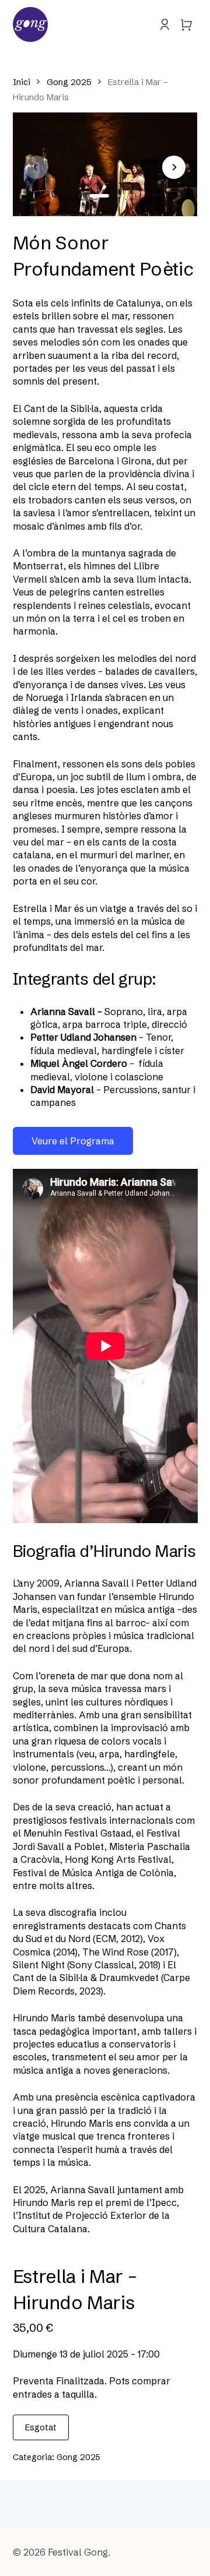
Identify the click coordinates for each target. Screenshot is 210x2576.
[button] (99, 196)
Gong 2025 (69, 82)
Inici (22, 82)
